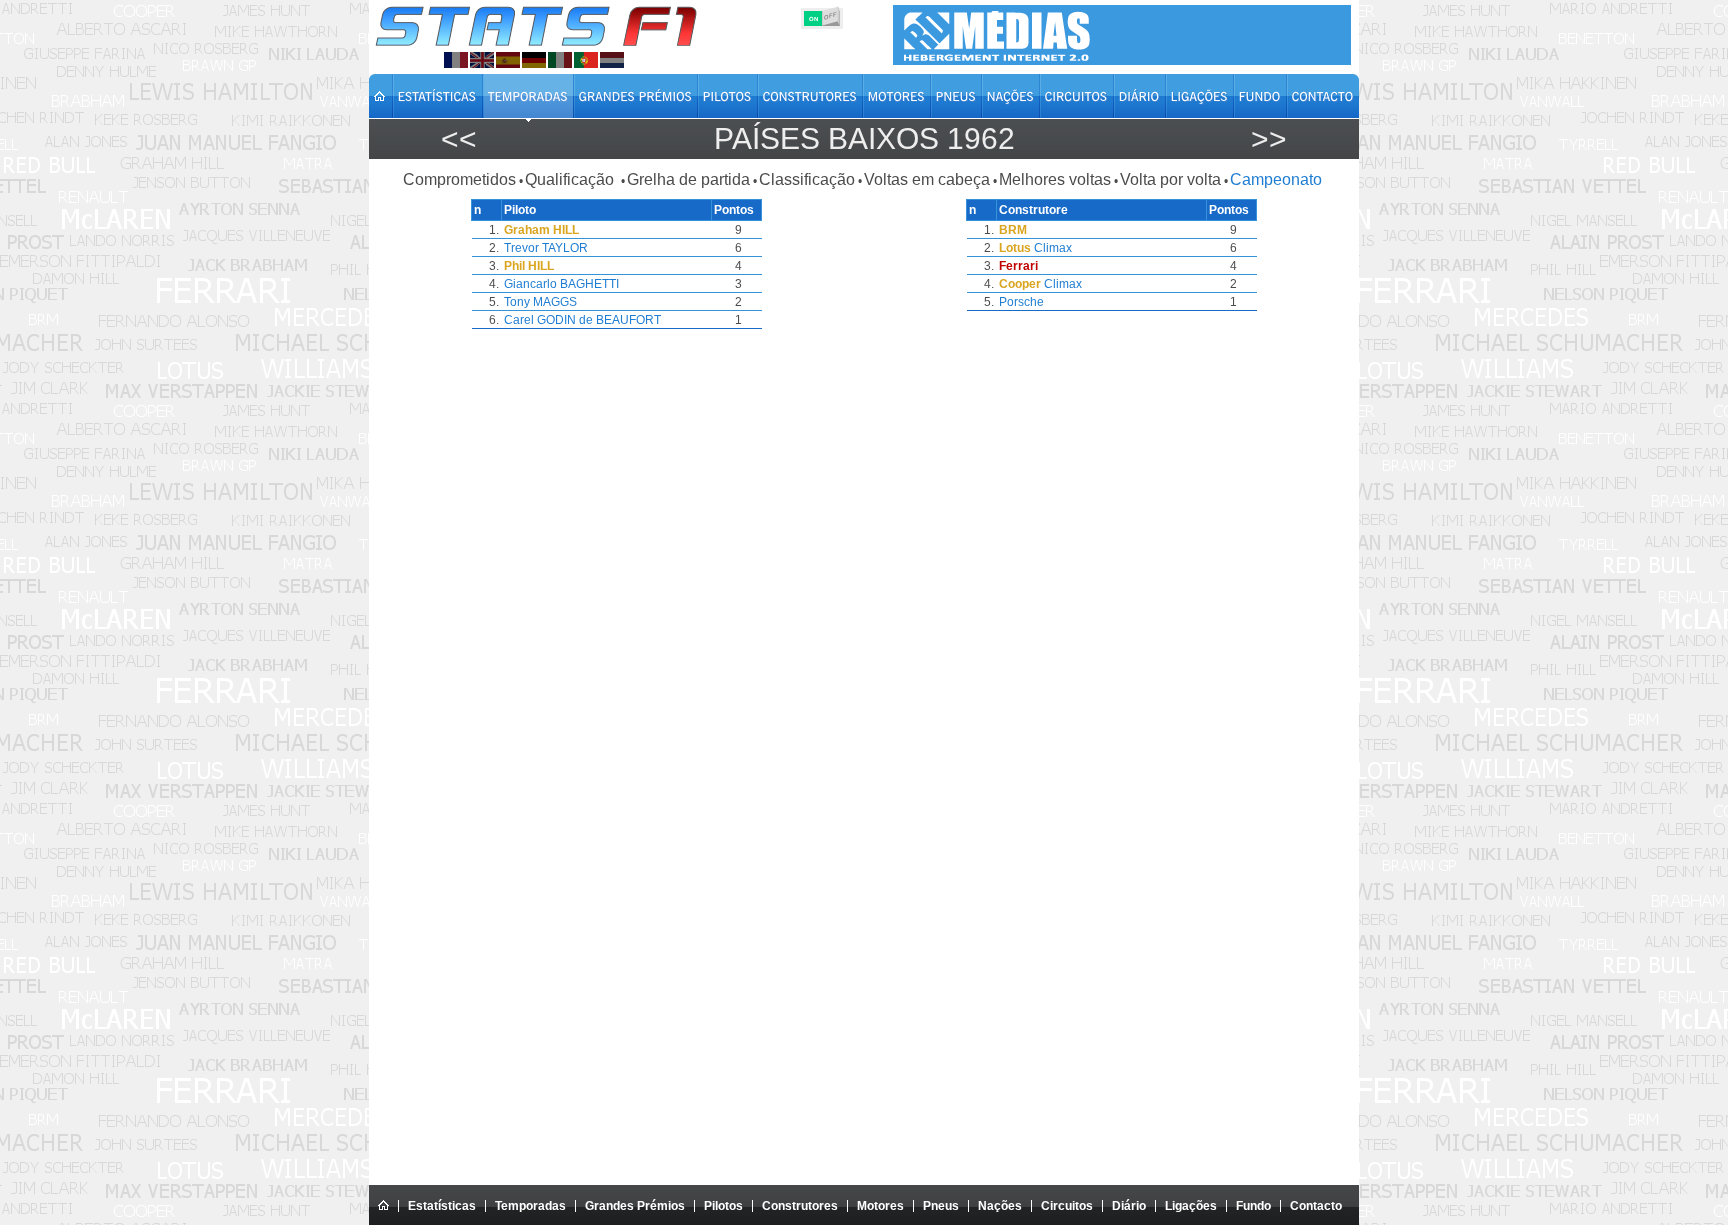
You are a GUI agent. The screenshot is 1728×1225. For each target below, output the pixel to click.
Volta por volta (1170, 179)
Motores (880, 1206)
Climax (1053, 248)
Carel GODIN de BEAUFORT (582, 320)
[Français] (456, 60)
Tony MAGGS (540, 302)
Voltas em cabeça (927, 179)
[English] (482, 60)
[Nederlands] (612, 60)
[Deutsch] (534, 60)
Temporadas (530, 1206)
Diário (1129, 1206)
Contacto (1316, 1206)
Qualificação (571, 179)
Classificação (807, 179)
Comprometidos (459, 179)
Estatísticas (442, 1206)
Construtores (800, 1206)
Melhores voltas (1055, 179)
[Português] (586, 60)
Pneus (941, 1206)
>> (1269, 138)
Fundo (1253, 1206)
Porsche (1021, 302)
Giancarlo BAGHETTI (561, 284)
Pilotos (723, 1206)
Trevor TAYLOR (546, 248)
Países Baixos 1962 (864, 138)
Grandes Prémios (635, 1206)
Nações (1000, 1206)
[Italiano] (560, 60)
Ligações (1191, 1206)
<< (459, 138)
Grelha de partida (688, 179)
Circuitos (1067, 1206)
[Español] (508, 60)
